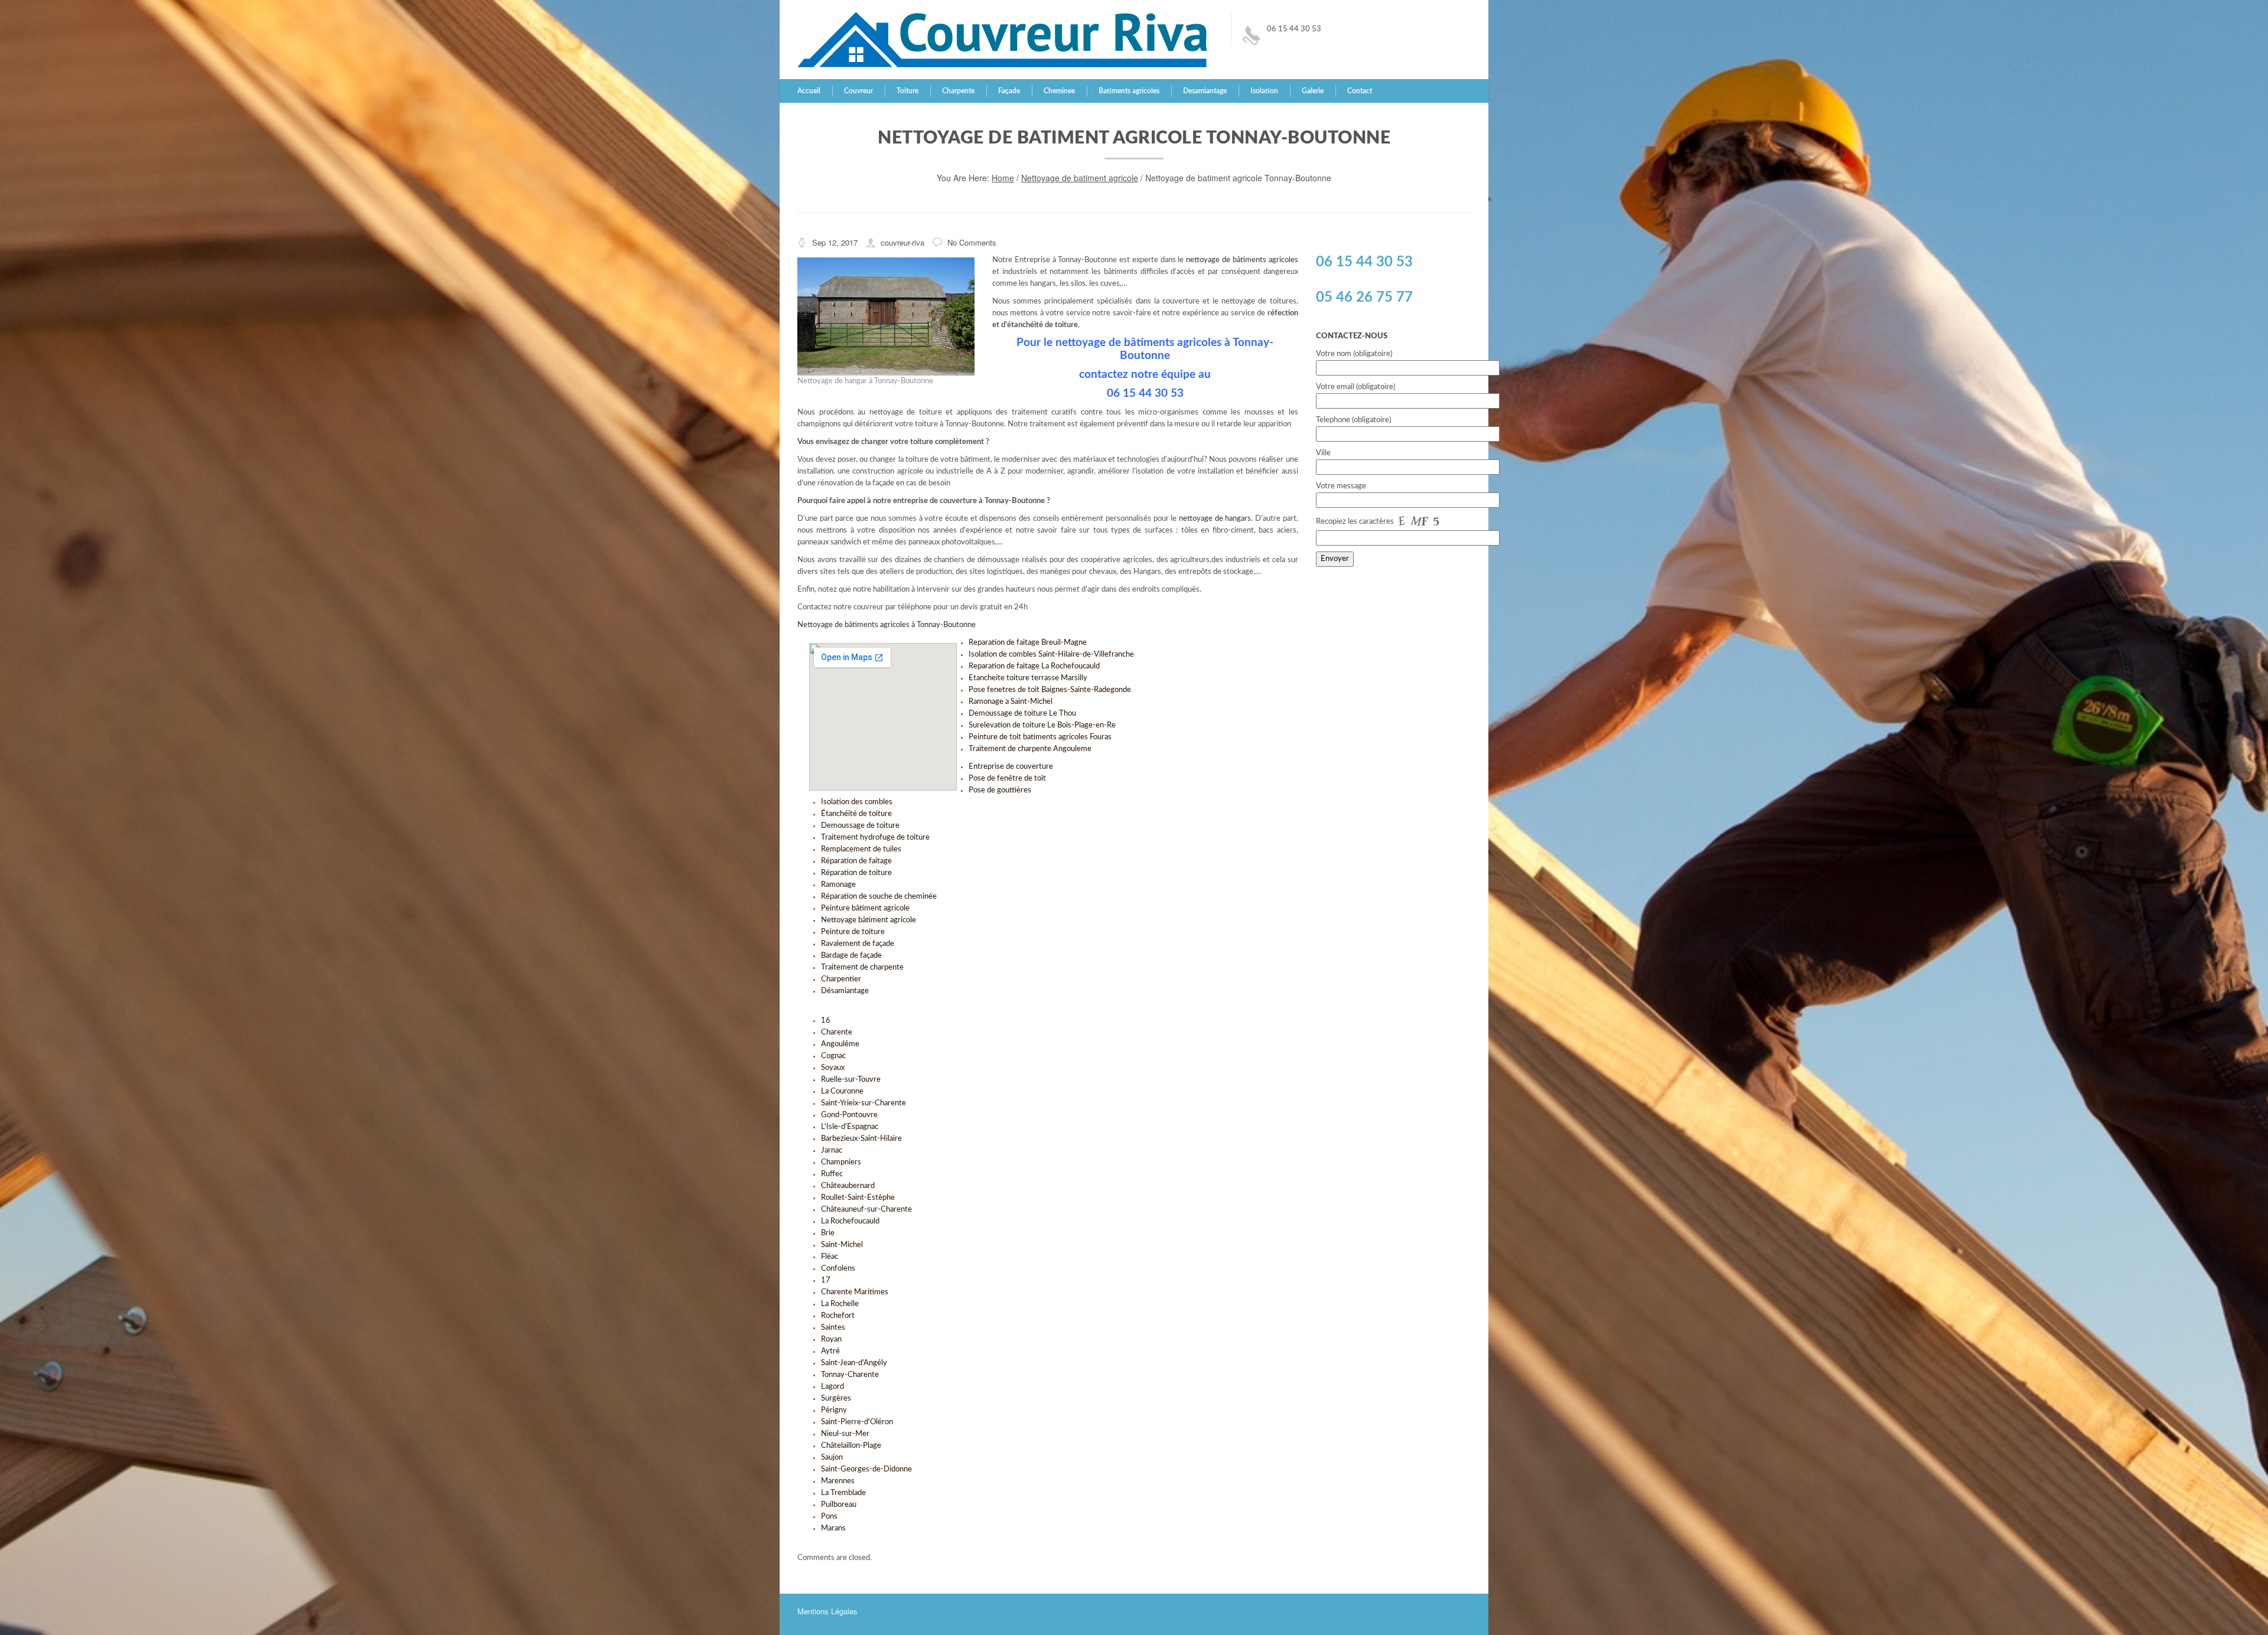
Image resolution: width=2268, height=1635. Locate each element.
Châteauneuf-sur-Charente (866, 1210)
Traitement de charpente (862, 967)
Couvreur (858, 91)
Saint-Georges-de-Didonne (866, 1469)
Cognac (833, 1056)
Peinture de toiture (853, 932)
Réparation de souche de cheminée (879, 897)
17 (826, 1280)
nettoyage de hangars (1215, 519)
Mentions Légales (827, 1611)
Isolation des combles (857, 802)
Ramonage (838, 885)
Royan (831, 1339)
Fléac (830, 1257)
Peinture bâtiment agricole (865, 908)
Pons (829, 1517)
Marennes (838, 1481)
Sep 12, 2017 (835, 242)
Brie (828, 1233)
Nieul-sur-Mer (845, 1434)
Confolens (838, 1269)
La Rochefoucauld (850, 1221)
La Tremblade (843, 1493)
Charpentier (841, 979)
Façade (1009, 91)
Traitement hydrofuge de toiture (875, 838)
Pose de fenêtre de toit (1007, 779)
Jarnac (832, 1151)
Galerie (1313, 91)
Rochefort (838, 1316)
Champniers (841, 1162)
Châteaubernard (848, 1186)
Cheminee (1059, 91)
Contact (1360, 91)
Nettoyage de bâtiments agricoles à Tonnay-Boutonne (887, 625)
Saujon (832, 1458)
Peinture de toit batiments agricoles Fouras (1040, 737)
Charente (837, 1032)
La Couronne (842, 1091)
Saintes (833, 1328)
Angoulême (840, 1044)
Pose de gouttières (1000, 790)
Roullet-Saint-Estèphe (858, 1198)
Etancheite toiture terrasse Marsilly (1028, 678)
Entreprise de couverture (1011, 767)
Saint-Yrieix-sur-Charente (863, 1103)
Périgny (834, 1410)
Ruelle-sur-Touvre (851, 1080)
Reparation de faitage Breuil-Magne (1028, 643)
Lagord (832, 1387)
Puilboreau (839, 1505)
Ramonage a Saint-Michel (1011, 702)
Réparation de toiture (856, 873)
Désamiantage (845, 991)
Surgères (836, 1399)
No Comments (972, 242)
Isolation (1264, 91)
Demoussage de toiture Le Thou (1022, 714)
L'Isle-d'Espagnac (850, 1127)
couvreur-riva (902, 242)
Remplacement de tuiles (861, 849)
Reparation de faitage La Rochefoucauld (1034, 666)
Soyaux (833, 1068)
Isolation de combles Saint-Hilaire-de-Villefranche (1051, 655)
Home (1003, 178)
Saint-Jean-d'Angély (854, 1363)
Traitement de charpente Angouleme (1030, 749)
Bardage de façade (851, 956)
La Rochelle (840, 1304)
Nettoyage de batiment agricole (1080, 178)
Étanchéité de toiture (856, 814)
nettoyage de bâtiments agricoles (1242, 260)
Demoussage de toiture (860, 826)
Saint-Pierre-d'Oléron (857, 1422)
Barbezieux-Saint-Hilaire (861, 1139)
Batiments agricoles (1129, 91)
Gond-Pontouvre (849, 1115)
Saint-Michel (842, 1245)
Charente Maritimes (855, 1292)
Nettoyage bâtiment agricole (869, 920)
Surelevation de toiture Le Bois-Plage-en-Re (1042, 725)
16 (826, 1021)
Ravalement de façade (858, 944)
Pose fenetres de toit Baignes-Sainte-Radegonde (1050, 690)
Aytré (830, 1351)
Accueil (809, 91)
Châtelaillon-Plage (851, 1446)
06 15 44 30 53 (1294, 29)
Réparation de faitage (856, 861)
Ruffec (832, 1174)
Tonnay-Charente (850, 1375)
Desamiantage (1205, 91)
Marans (833, 1528)
